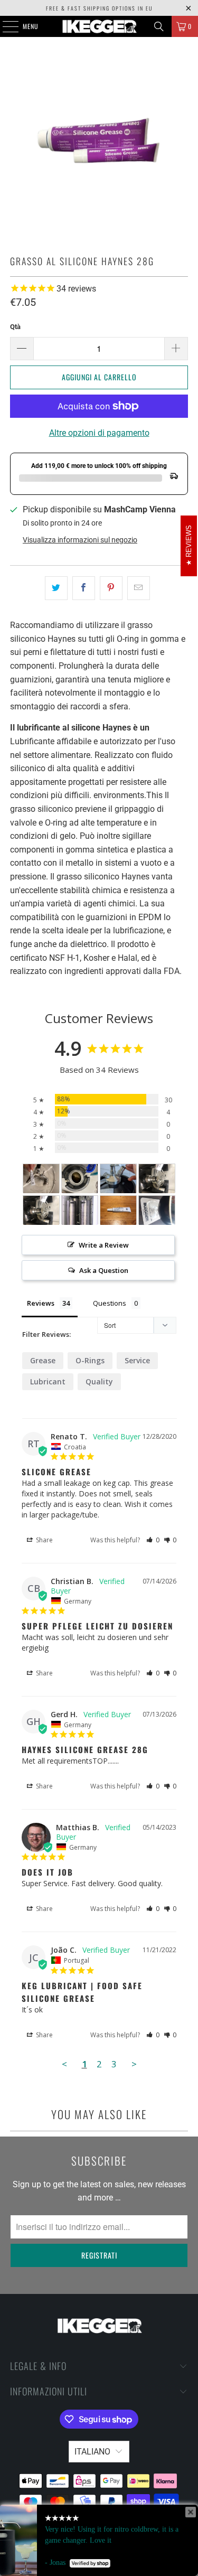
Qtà (15, 327)
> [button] (134, 2064)
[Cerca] (159, 26)
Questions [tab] (110, 1303)
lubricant (48, 1381)
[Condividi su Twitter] (56, 588)
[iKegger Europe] (99, 26)
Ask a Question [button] (104, 1270)
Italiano (92, 2452)
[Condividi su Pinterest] (111, 588)
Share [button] (44, 1540)
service (137, 1360)
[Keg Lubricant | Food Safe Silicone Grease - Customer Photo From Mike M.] (80, 1179)
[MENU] (5, 26)
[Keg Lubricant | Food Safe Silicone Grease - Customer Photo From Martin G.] (118, 1179)
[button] (153, 1540)
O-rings (90, 1360)
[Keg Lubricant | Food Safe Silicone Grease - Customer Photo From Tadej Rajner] (157, 1210)
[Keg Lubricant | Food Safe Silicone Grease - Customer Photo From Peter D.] (157, 1179)
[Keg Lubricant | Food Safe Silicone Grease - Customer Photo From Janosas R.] (118, 1210)
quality (99, 1381)
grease (43, 1360)
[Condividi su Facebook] (84, 588)
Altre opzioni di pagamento (99, 433)
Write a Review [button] (104, 1245)
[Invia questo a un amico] (139, 588)
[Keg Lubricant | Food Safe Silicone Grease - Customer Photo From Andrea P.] (41, 1179)
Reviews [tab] (41, 1303)
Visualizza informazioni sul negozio (80, 540)
